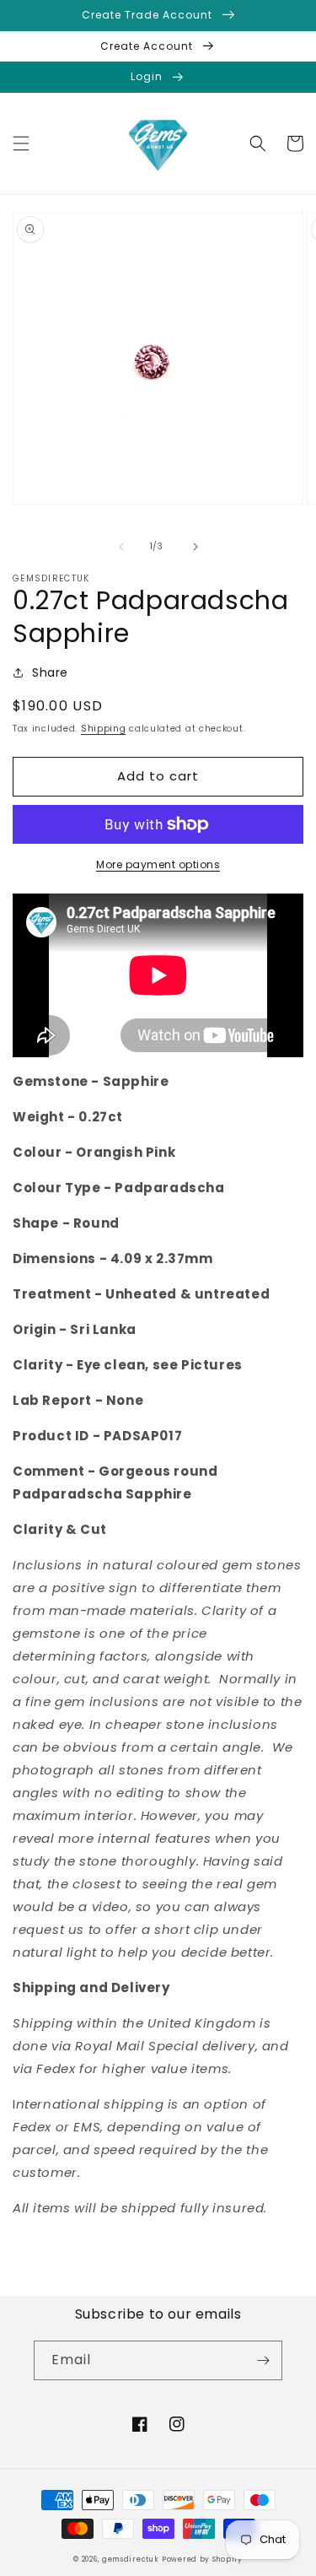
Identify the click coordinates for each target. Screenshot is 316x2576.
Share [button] (50, 672)
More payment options (158, 864)
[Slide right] (195, 547)
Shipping (104, 729)
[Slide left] (121, 547)
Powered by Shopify (202, 2559)
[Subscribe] (263, 2360)
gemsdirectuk (130, 2559)
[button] (21, 143)
